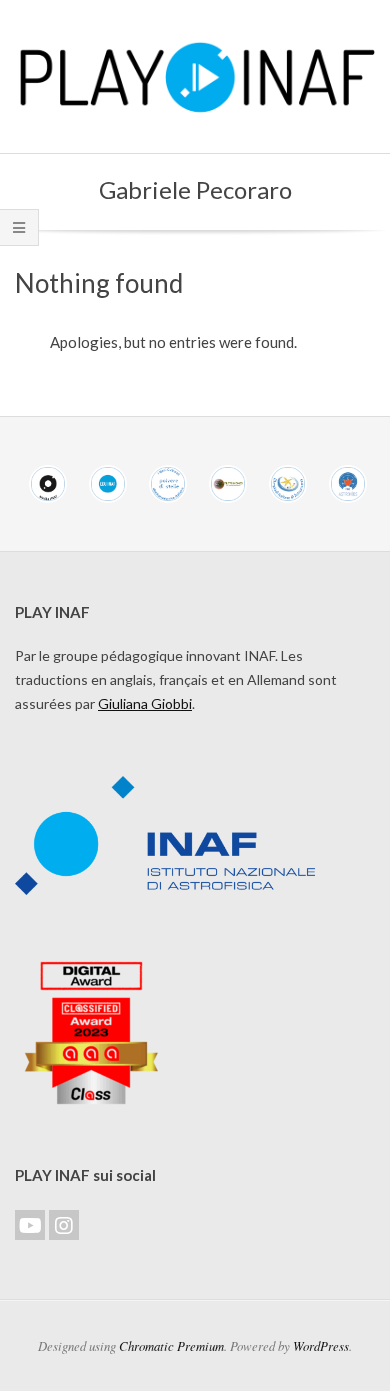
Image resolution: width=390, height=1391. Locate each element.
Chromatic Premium (171, 1345)
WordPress (321, 1345)
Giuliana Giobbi (145, 703)
